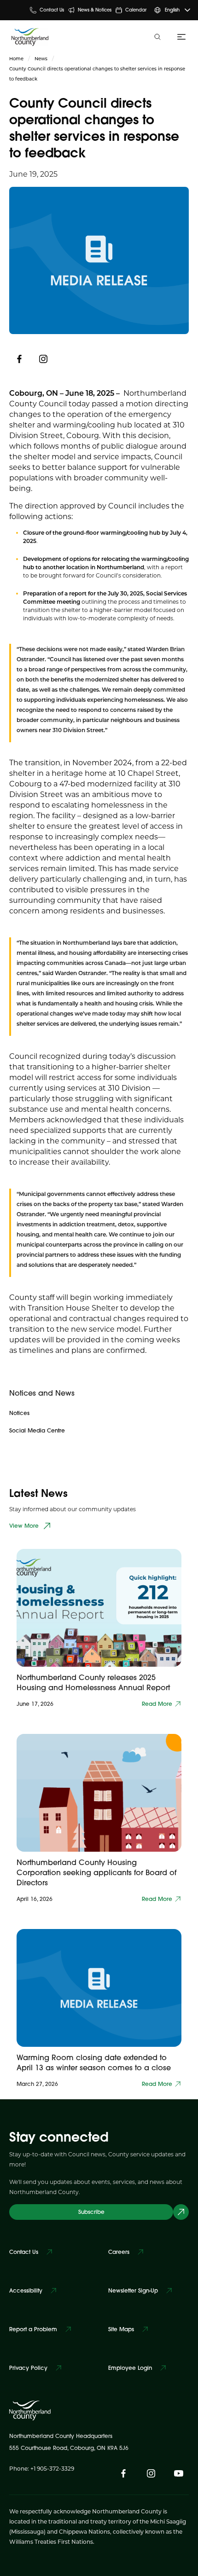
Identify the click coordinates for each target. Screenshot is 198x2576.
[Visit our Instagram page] (43, 359)
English (172, 10)
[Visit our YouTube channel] (179, 2473)
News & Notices (95, 10)
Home (16, 58)
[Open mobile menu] (180, 37)
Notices (19, 1413)
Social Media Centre (37, 1430)
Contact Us (52, 10)
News (41, 58)
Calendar (136, 10)
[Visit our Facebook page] (123, 2473)
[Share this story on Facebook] (19, 359)
